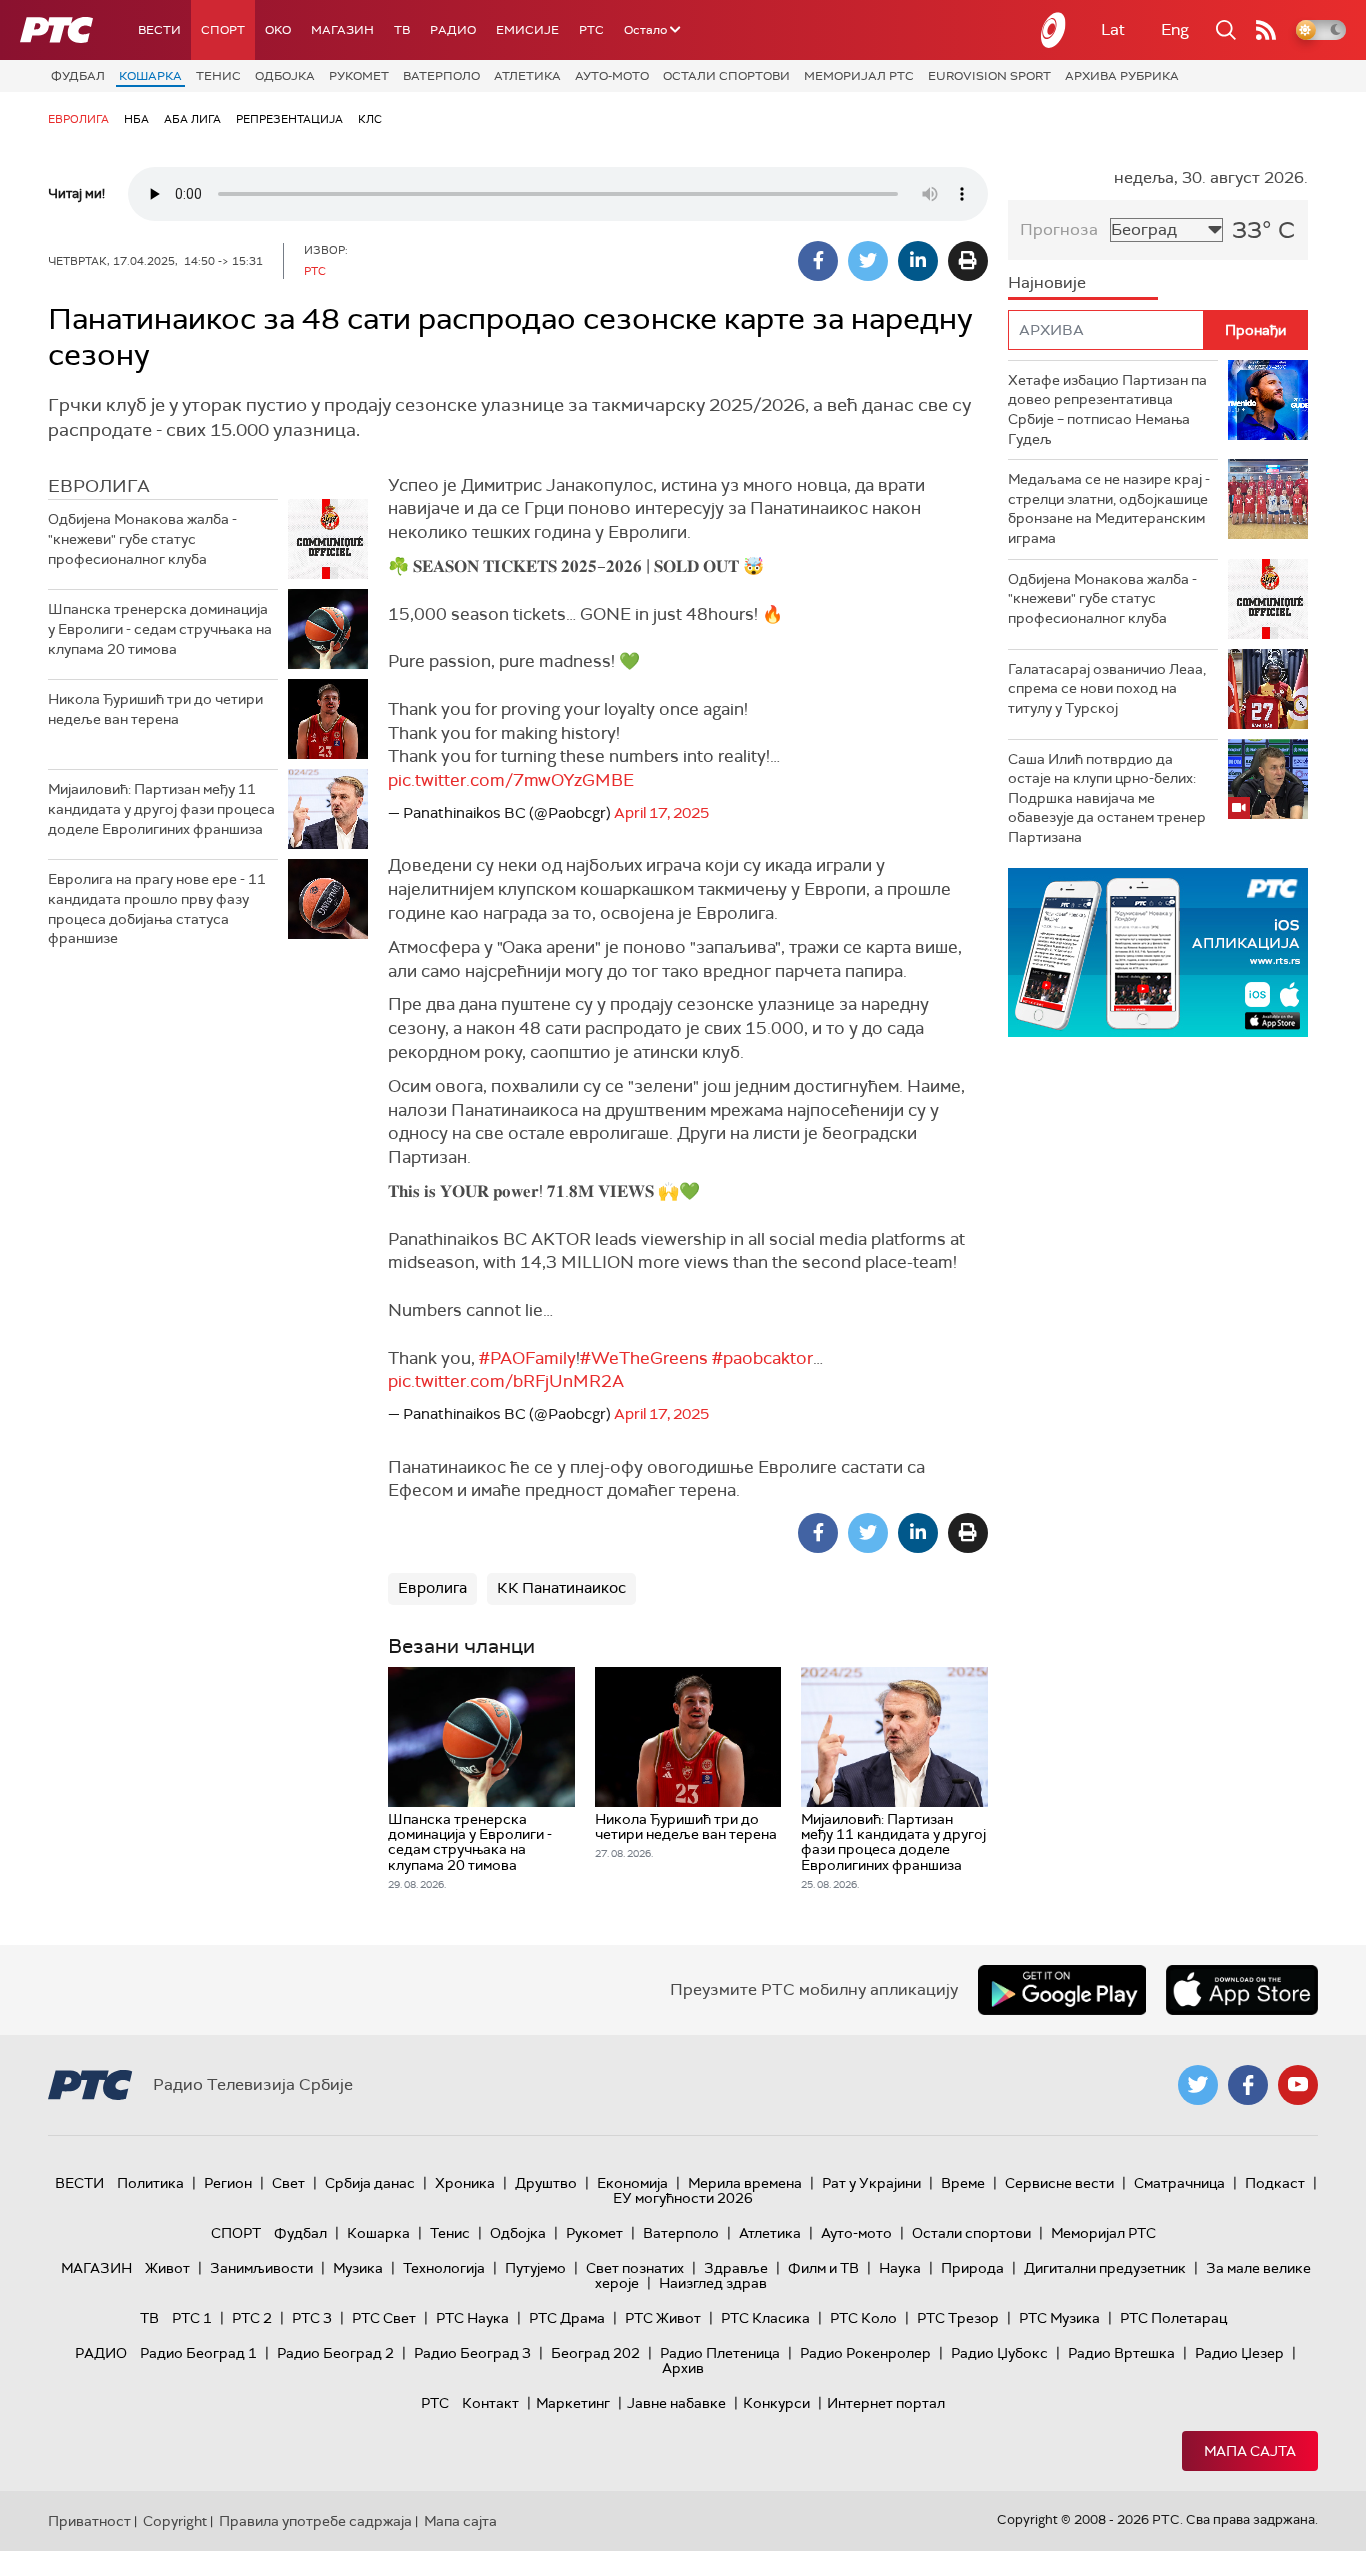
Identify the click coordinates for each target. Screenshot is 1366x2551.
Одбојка (285, 76)
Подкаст (1275, 2183)
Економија (632, 2183)
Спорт (223, 30)
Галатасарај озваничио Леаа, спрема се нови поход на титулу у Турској (1107, 688)
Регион (228, 2183)
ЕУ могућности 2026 (683, 2198)
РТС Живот (663, 2318)
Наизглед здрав (713, 2283)
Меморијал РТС (859, 76)
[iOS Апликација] (1158, 952)
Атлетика (527, 76)
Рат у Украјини (871, 2183)
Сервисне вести (1059, 2183)
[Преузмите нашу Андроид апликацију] (1062, 1990)
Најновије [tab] (1047, 282)
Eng (1175, 29)
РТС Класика (765, 2318)
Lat (1113, 29)
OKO (278, 30)
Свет (288, 2183)
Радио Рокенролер (865, 2353)
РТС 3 (312, 2318)
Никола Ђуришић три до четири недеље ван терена (155, 709)
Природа (972, 2268)
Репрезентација (289, 119)
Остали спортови (726, 76)
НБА (136, 119)
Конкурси (776, 2403)
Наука (900, 2268)
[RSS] (1266, 30)
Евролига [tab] (99, 486)
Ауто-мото (612, 76)
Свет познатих (635, 2268)
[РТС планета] (1054, 30)
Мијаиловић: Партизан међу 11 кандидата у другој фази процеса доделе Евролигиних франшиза (161, 808)
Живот (167, 2268)
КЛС (370, 119)
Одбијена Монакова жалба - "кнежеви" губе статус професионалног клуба (142, 538)
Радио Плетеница (720, 2353)
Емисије (527, 30)
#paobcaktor (762, 1358)
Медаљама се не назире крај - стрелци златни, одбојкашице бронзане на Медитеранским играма (1109, 508)
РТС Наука (472, 2318)
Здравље (736, 2268)
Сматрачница (1179, 2183)
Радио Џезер (1239, 2353)
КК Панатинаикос (561, 1588)
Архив (683, 2368)
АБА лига (192, 119)
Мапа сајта (1250, 2451)
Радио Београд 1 (198, 2353)
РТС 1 (192, 2318)
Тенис (218, 76)
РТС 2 (252, 2318)
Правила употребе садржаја (315, 2521)
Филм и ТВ (823, 2268)
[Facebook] (818, 261)
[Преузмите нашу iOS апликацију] (1242, 1990)
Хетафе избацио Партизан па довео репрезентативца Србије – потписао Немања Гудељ (1107, 409)
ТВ (402, 30)
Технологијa (444, 2268)
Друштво (546, 2183)
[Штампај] (968, 261)
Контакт (490, 2403)
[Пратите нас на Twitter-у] (1198, 2085)
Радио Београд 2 (335, 2353)
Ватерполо (441, 76)
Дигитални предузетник (1105, 2268)
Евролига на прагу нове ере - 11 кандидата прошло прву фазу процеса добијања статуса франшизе (157, 908)
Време (963, 2183)
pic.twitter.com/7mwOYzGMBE (511, 780)
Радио (453, 30)
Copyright (175, 2521)
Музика (358, 2268)
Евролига (78, 119)
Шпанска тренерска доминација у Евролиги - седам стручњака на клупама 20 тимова (160, 628)
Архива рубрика (1122, 76)
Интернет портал (886, 2403)
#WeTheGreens (644, 1358)
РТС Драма (567, 2318)
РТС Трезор (958, 2318)
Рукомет (359, 76)
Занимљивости (261, 2268)
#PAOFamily (527, 1358)
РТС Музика (1059, 2318)
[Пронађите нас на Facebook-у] (1248, 2085)
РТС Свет (384, 2318)
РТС (591, 30)
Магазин (342, 30)
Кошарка (150, 76)
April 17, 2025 (661, 813)
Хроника (465, 2183)
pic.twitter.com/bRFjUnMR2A (506, 1381)
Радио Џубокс (999, 2353)
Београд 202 (595, 2353)
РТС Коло (863, 2318)
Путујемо (535, 2268)
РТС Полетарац (1173, 2318)
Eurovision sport (989, 76)
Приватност (89, 2521)
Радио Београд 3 (472, 2353)
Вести (159, 30)
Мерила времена (745, 2183)
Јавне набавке (676, 2403)
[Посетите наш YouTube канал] (1298, 2085)
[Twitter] (868, 261)
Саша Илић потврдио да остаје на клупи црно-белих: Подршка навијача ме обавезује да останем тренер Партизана (1107, 798)
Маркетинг (573, 2403)
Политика (150, 2183)
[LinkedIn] (918, 261)
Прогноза (1059, 229)
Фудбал (78, 76)
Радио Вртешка (1121, 2353)
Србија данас (370, 2183)
